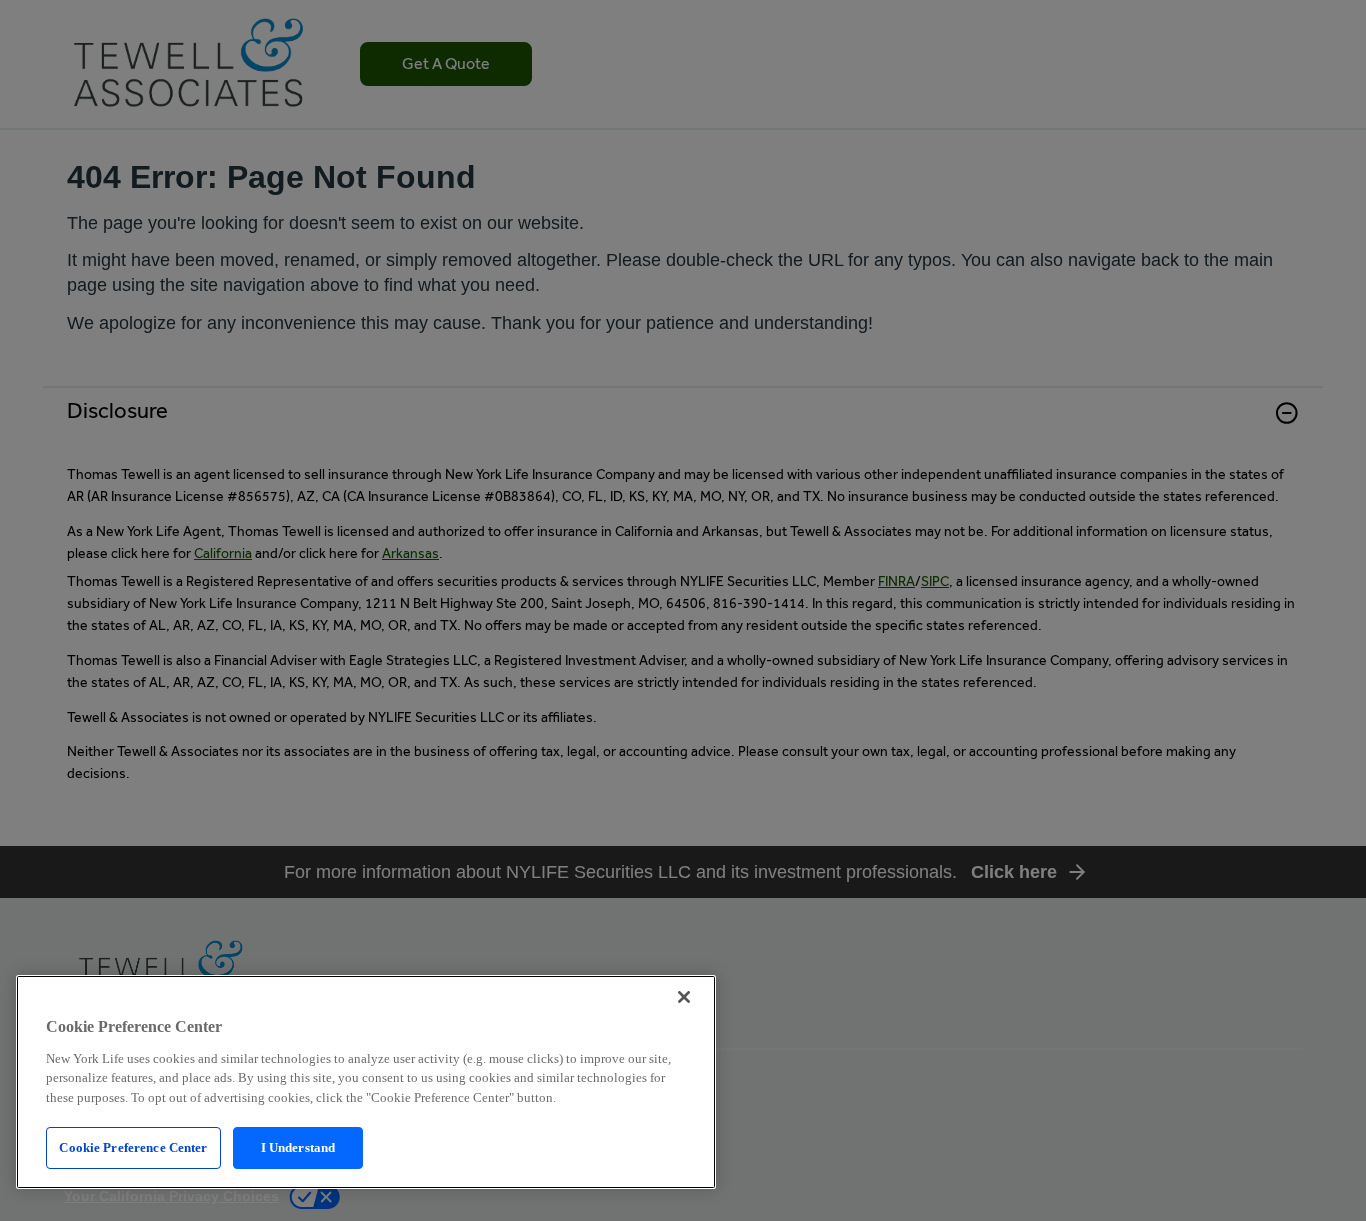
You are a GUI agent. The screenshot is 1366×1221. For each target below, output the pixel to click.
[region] (366, 1082)
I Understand (298, 1147)
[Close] (684, 997)
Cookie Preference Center (133, 1147)
